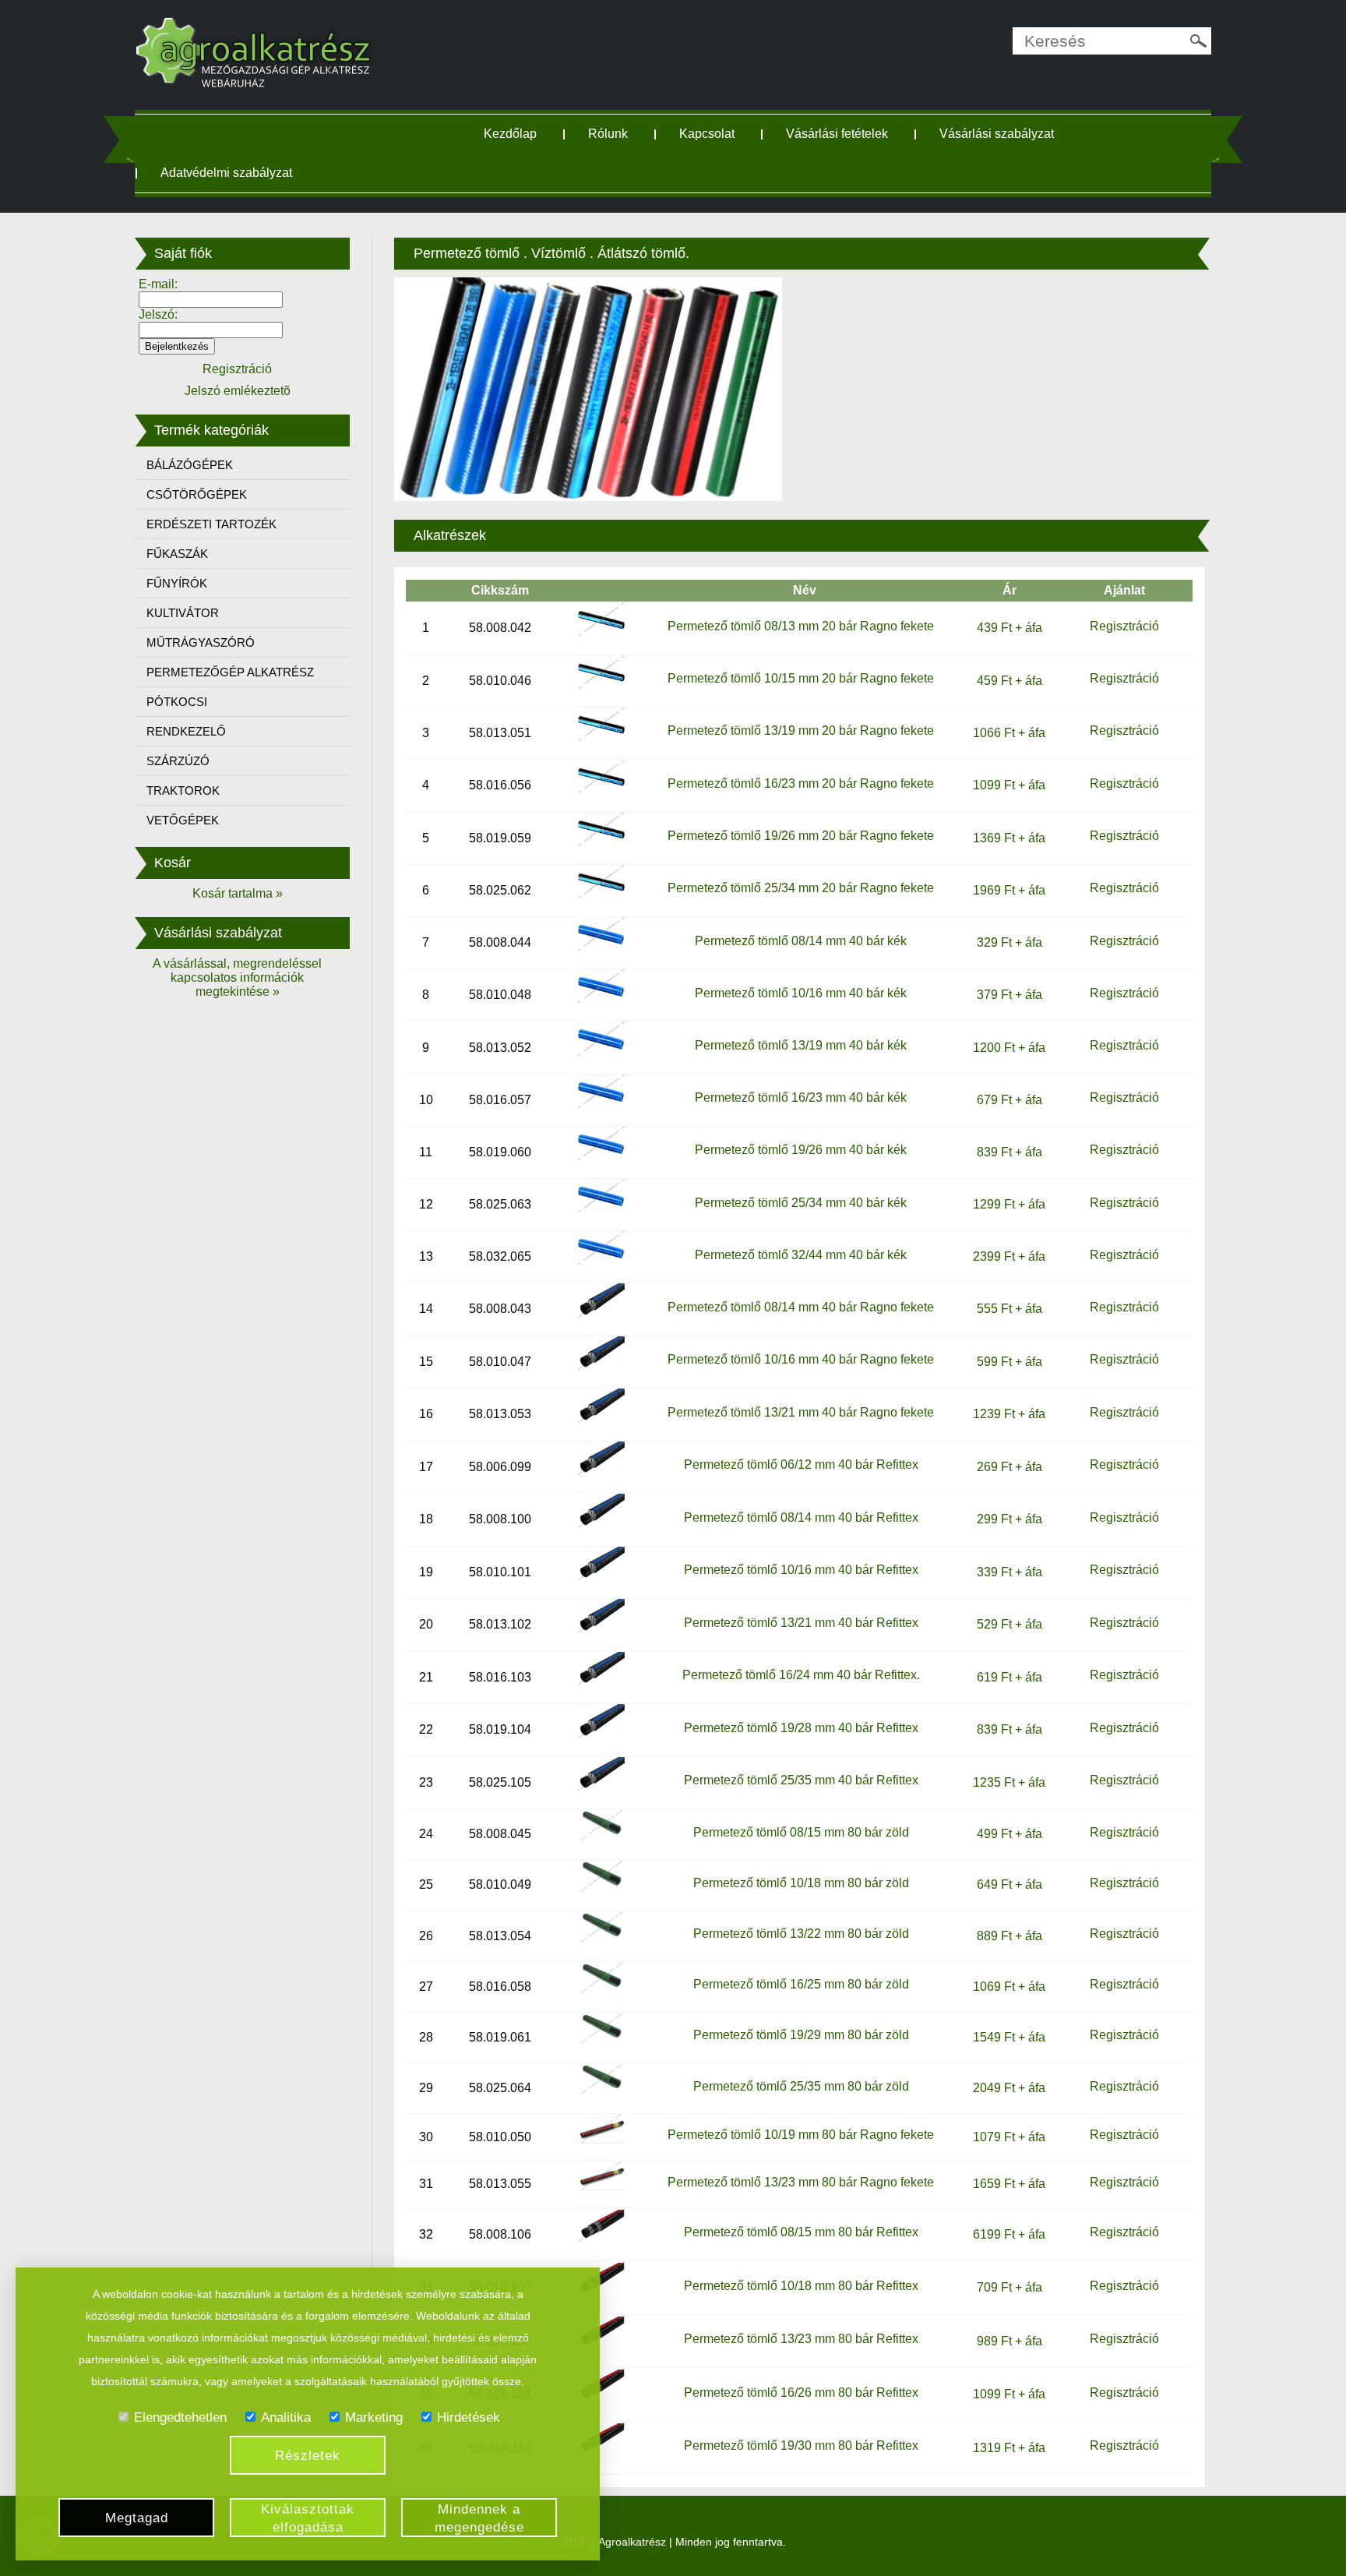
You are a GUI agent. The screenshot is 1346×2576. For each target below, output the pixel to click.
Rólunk (608, 134)
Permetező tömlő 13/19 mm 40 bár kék (801, 1045)
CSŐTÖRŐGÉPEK (197, 494)
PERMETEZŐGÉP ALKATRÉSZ (230, 672)
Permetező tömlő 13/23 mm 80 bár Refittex (801, 2339)
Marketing (374, 2417)
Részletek (308, 2456)
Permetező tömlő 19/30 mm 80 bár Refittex (801, 2445)
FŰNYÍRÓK (177, 583)
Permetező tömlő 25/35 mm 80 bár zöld (801, 2086)
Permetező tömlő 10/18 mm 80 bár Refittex (801, 2286)
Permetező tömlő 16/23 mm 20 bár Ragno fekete (801, 783)
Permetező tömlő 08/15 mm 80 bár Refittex (801, 2232)
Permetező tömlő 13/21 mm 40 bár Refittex (801, 1623)
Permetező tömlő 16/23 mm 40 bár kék (801, 1097)
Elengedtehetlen (180, 2417)
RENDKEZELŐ (186, 731)
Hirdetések (469, 2417)
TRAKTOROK (183, 790)
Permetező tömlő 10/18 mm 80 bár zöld (801, 1883)
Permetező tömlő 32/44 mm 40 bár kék (801, 1255)
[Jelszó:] (211, 329)
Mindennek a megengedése (479, 2518)
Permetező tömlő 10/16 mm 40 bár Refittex (801, 1570)
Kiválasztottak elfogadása (308, 2518)
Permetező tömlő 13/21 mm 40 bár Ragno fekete (801, 1412)
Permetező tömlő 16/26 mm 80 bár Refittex (801, 2393)
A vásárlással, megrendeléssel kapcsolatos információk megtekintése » (237, 977)
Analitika (286, 2417)
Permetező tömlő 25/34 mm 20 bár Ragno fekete (801, 888)
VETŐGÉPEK (183, 820)
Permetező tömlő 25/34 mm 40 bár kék (801, 1203)
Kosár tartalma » (238, 893)
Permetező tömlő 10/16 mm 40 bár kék (801, 993)
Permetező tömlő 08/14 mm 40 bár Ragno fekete (801, 1307)
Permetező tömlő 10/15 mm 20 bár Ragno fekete (801, 678)
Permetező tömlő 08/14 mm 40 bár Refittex (801, 1517)
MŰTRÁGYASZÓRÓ (201, 642)
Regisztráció (1124, 626)
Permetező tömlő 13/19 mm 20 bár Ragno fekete (801, 730)
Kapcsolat (707, 134)
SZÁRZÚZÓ (178, 761)
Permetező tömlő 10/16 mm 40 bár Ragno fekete (801, 1359)
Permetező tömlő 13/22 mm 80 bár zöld (801, 1934)
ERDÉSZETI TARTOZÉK (211, 524)
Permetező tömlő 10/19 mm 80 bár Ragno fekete (801, 2135)
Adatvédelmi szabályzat (226, 173)
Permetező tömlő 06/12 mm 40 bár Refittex (801, 1464)
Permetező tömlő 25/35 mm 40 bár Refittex (801, 1780)
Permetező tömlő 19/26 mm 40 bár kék (801, 1150)
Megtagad (137, 2518)
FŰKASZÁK (177, 554)
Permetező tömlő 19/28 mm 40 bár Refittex (801, 1728)
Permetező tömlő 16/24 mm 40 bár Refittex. (801, 1675)
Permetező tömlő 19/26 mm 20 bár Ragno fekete (801, 836)
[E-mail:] (211, 299)
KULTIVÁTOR (183, 613)
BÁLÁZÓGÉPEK (190, 465)
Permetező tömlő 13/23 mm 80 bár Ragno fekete (801, 2182)
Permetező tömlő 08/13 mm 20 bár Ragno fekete (801, 626)
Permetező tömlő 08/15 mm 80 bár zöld (801, 1832)
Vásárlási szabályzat (997, 134)
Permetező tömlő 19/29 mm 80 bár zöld (801, 2035)
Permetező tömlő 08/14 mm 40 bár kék (801, 941)
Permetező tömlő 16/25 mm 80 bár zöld (801, 1984)
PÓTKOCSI (177, 702)
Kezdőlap (510, 134)
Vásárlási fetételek (837, 134)
